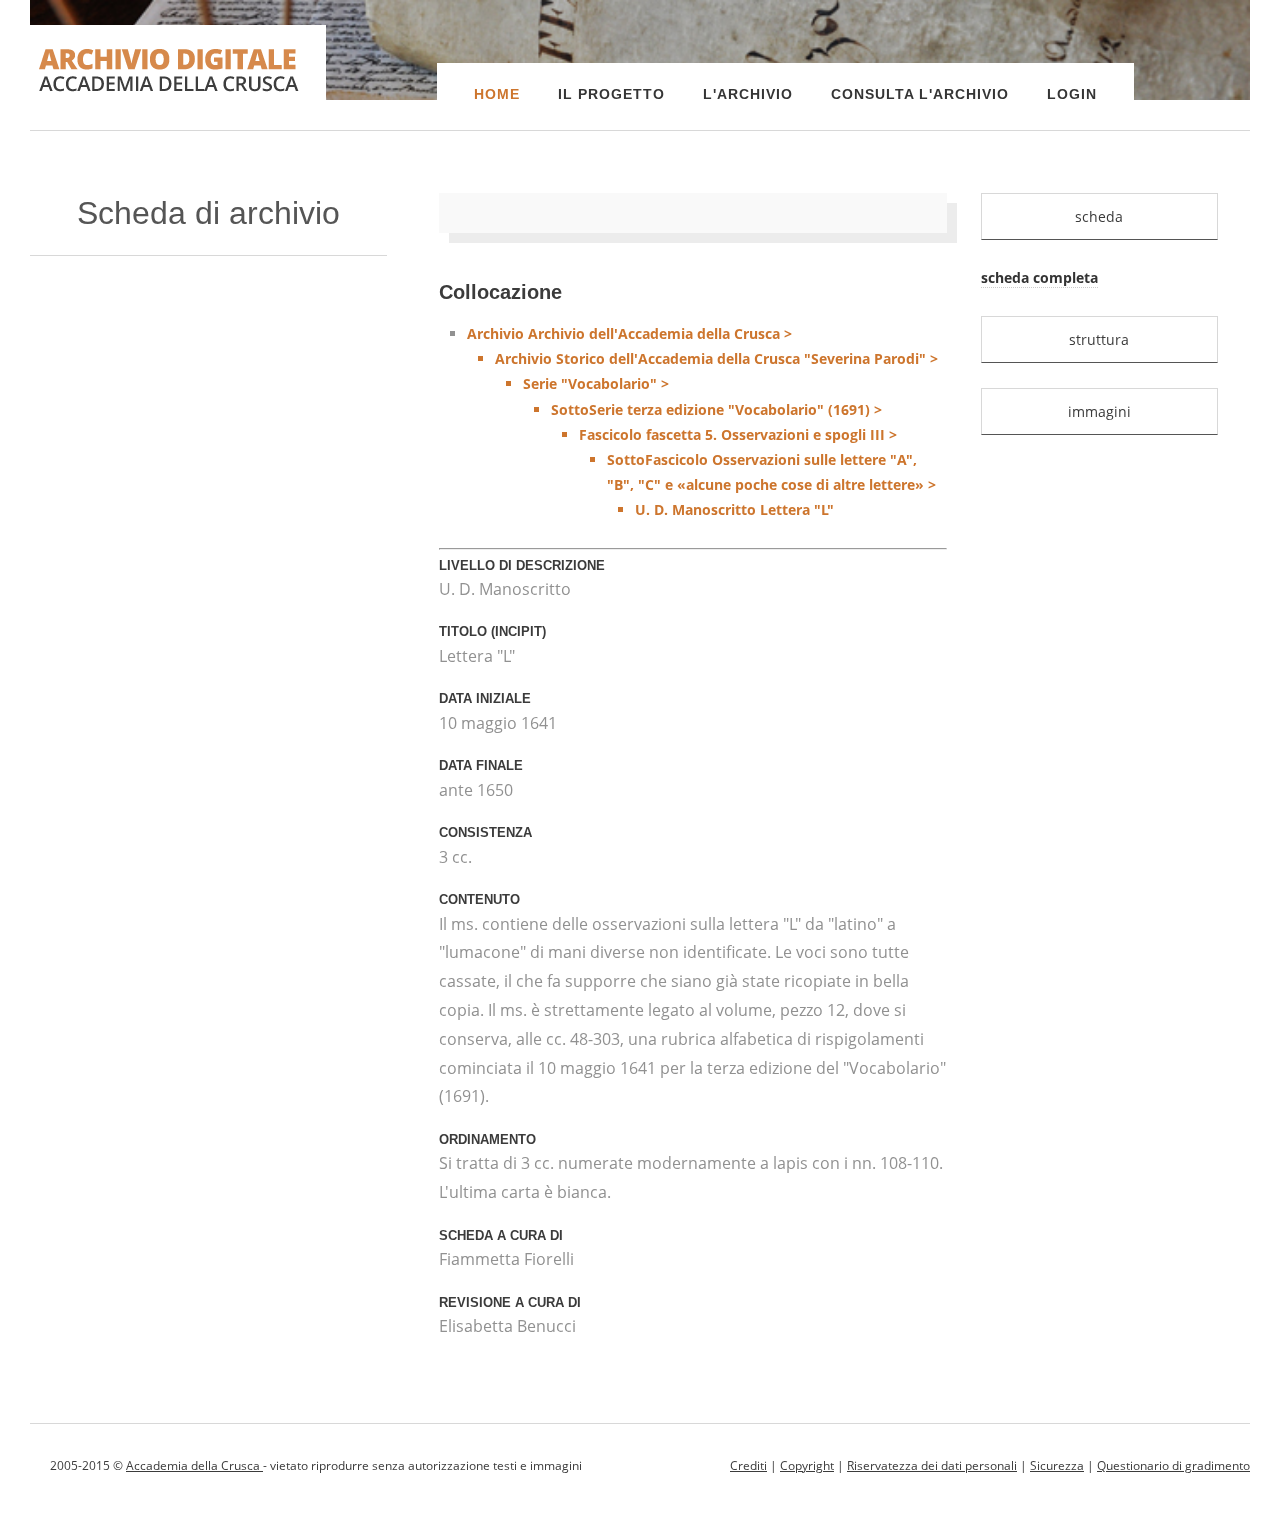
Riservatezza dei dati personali (932, 1465)
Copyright (807, 1465)
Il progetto (611, 94)
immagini (1099, 411)
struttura (1099, 339)
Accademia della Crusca (194, 1465)
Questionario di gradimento (1173, 1465)
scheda (1099, 216)
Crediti (748, 1465)
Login (1072, 94)
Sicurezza (1057, 1465)
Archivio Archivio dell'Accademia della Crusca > (702, 421)
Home (497, 94)
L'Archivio (748, 94)
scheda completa (1039, 277)
